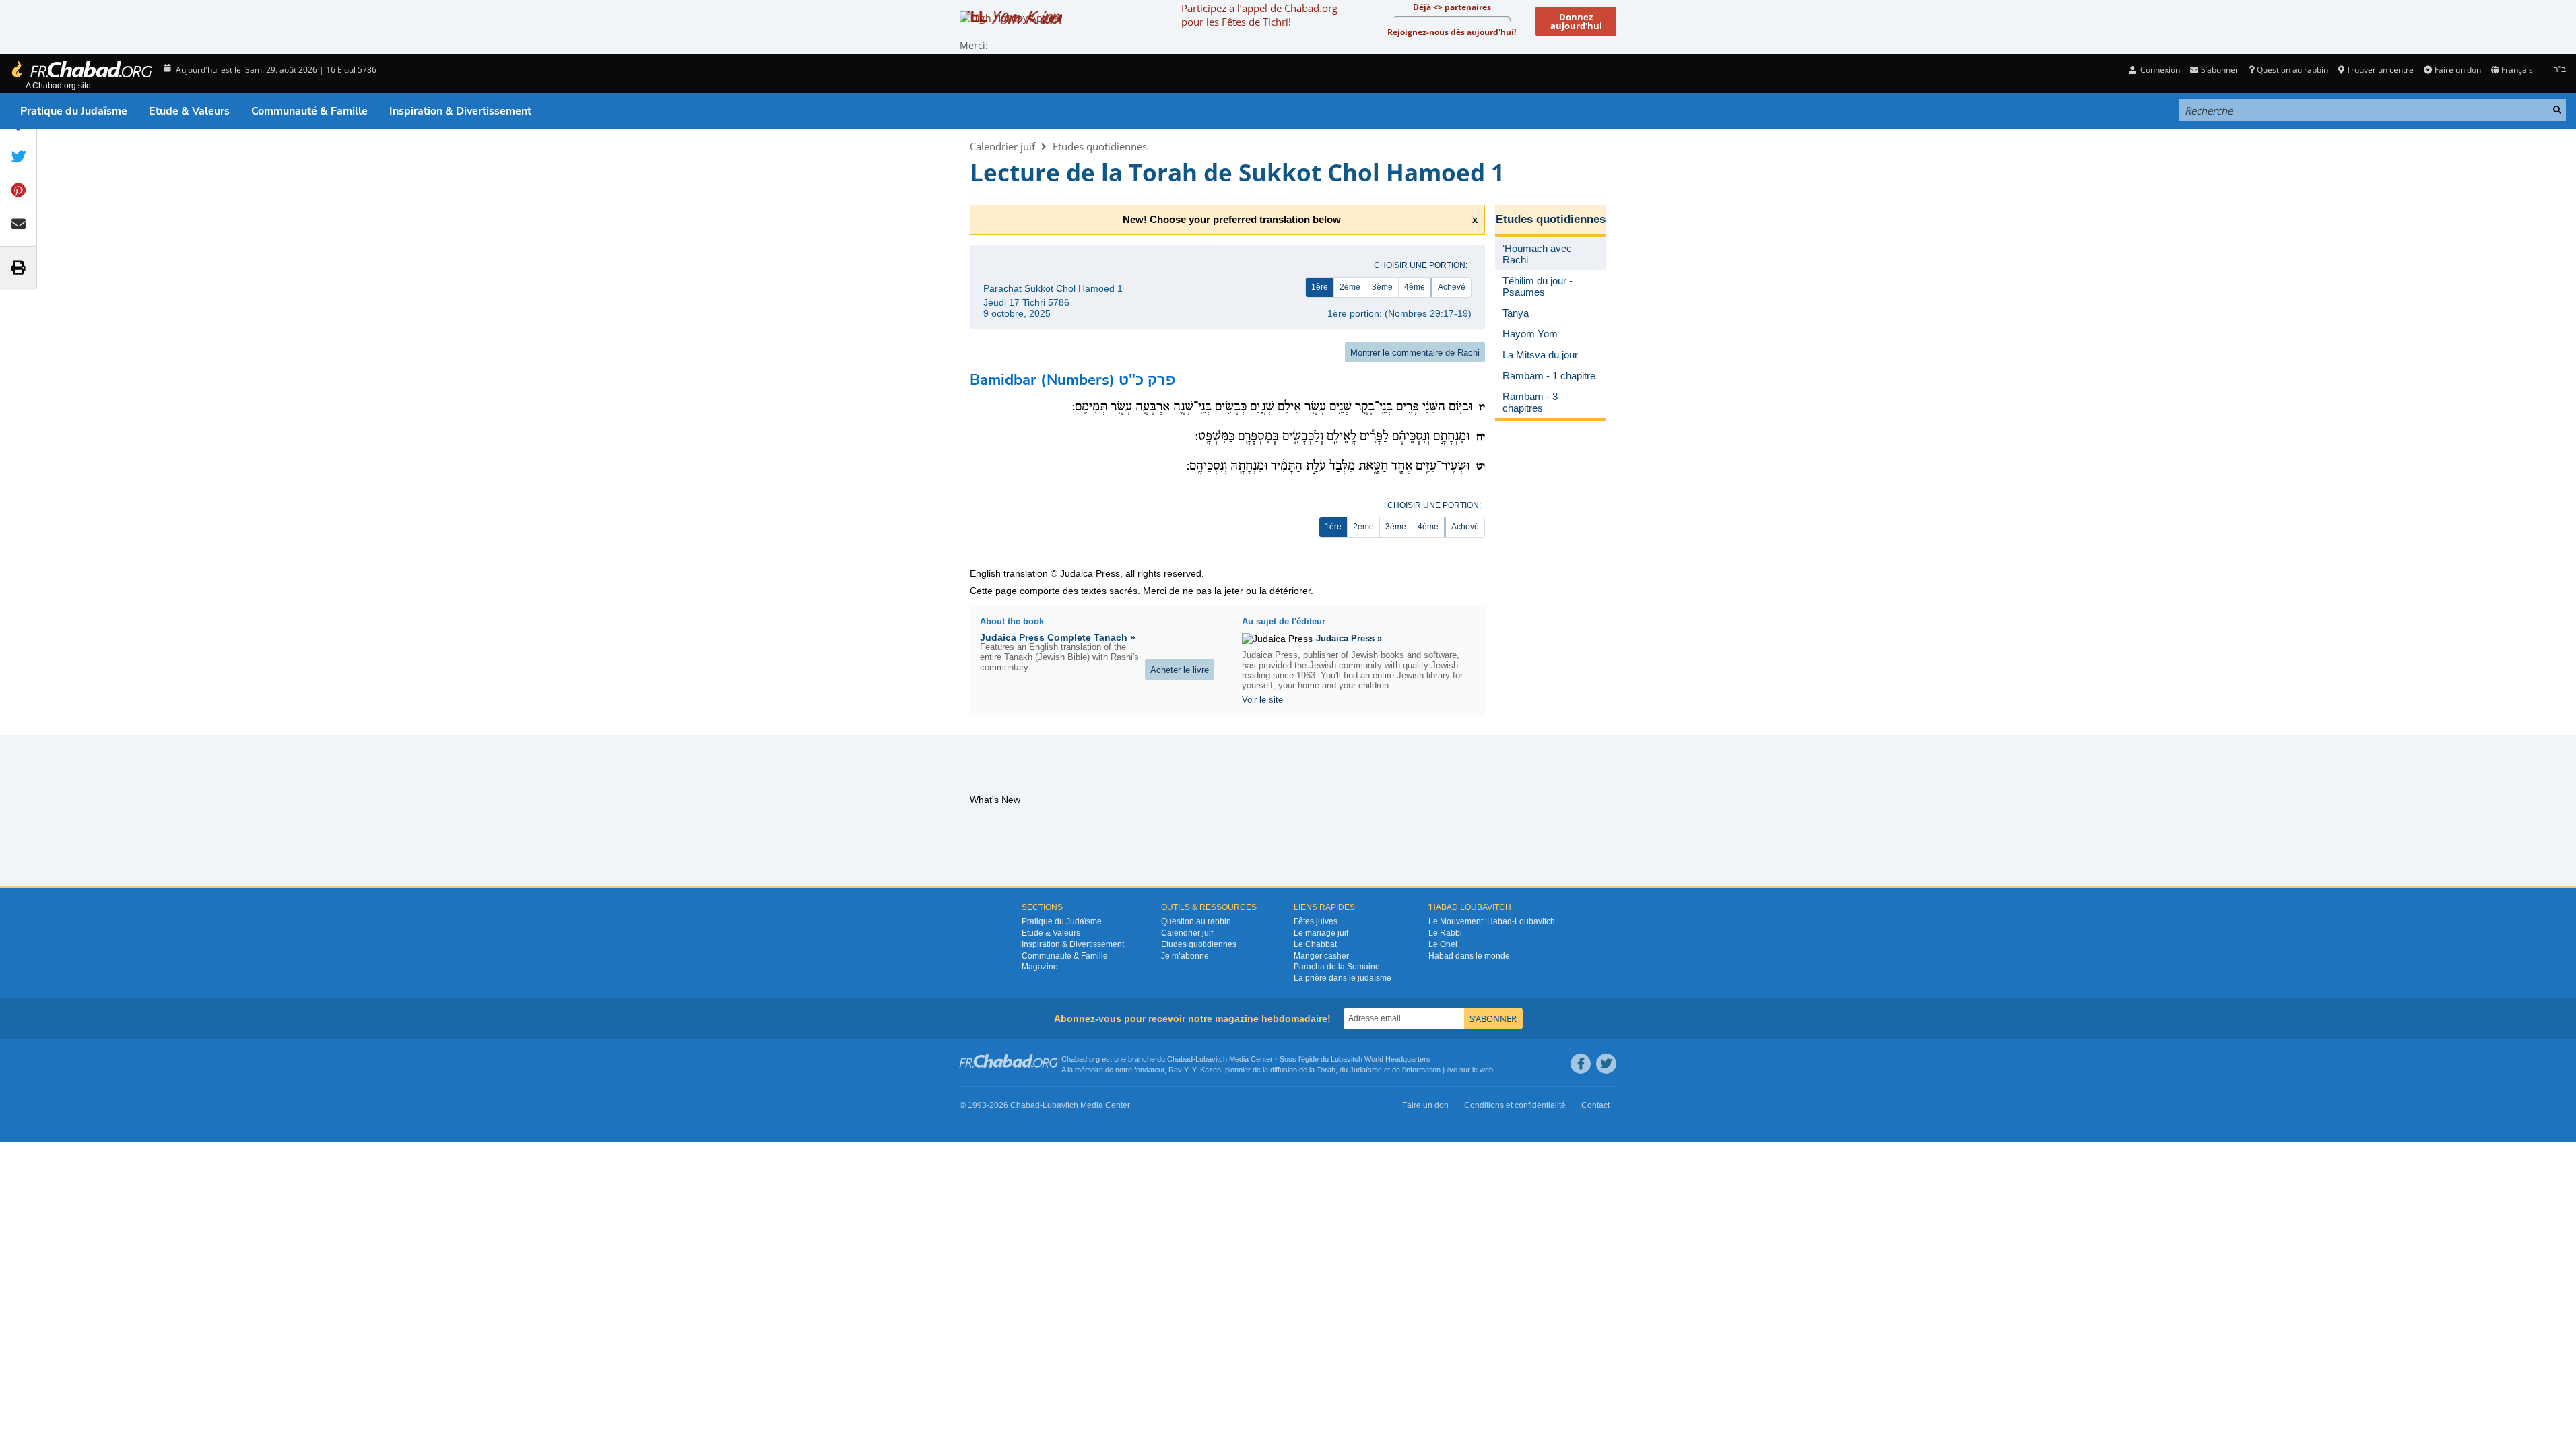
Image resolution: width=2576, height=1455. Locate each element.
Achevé (1452, 287)
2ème (1350, 287)
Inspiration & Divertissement (460, 111)
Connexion (2159, 70)
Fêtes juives (1316, 922)
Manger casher (1321, 956)
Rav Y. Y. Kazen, (1196, 1070)
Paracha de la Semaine (1337, 967)
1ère (1320, 287)
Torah (1326, 1070)
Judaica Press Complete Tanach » (1058, 637)
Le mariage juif (1321, 933)
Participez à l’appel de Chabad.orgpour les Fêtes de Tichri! (1259, 15)
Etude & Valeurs (189, 111)
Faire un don (2457, 70)
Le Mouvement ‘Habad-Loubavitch (1492, 922)
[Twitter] (1606, 1064)
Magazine (1040, 967)
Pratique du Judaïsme (74, 111)
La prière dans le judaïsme (1343, 978)
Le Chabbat (1315, 944)
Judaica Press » (1349, 638)
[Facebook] (1581, 1064)
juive (1450, 1070)
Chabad (1180, 1059)
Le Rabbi (1445, 933)
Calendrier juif (1002, 146)
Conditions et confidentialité (1515, 1105)
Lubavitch (1211, 1059)
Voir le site (1262, 700)
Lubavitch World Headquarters (1381, 1059)
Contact (1595, 1105)
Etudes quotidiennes (1100, 146)
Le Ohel (1443, 944)
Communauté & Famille (309, 111)
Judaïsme (1366, 1070)
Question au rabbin (2292, 70)
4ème (1415, 287)
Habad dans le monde (1469, 956)
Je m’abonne (1185, 956)
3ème (1382, 287)
